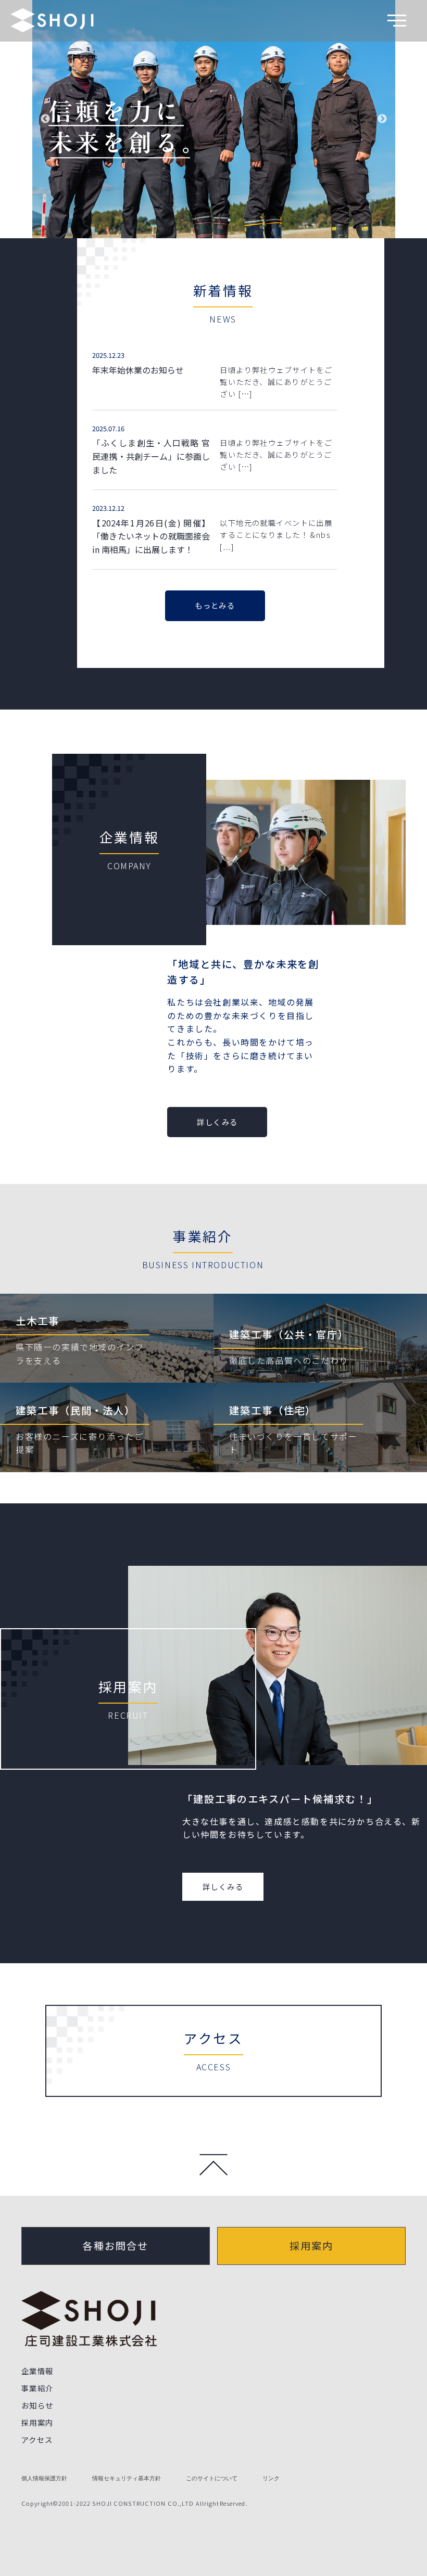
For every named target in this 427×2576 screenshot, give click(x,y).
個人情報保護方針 (44, 2478)
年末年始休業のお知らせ (138, 370)
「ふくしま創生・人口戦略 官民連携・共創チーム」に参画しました (151, 456)
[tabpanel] (214, 119)
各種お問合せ (116, 2246)
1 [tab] (182, 220)
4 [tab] (229, 220)
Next (382, 119)
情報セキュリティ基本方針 (127, 2478)
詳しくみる (217, 1122)
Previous (45, 119)
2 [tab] (198, 220)
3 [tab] (213, 220)
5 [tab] (245, 220)
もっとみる (215, 605)
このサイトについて (212, 2478)
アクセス (37, 2439)
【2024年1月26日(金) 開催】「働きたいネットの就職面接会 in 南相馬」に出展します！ (151, 536)
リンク (271, 2478)
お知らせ (37, 2405)
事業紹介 (37, 2388)
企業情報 (37, 2371)
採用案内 (311, 2246)
